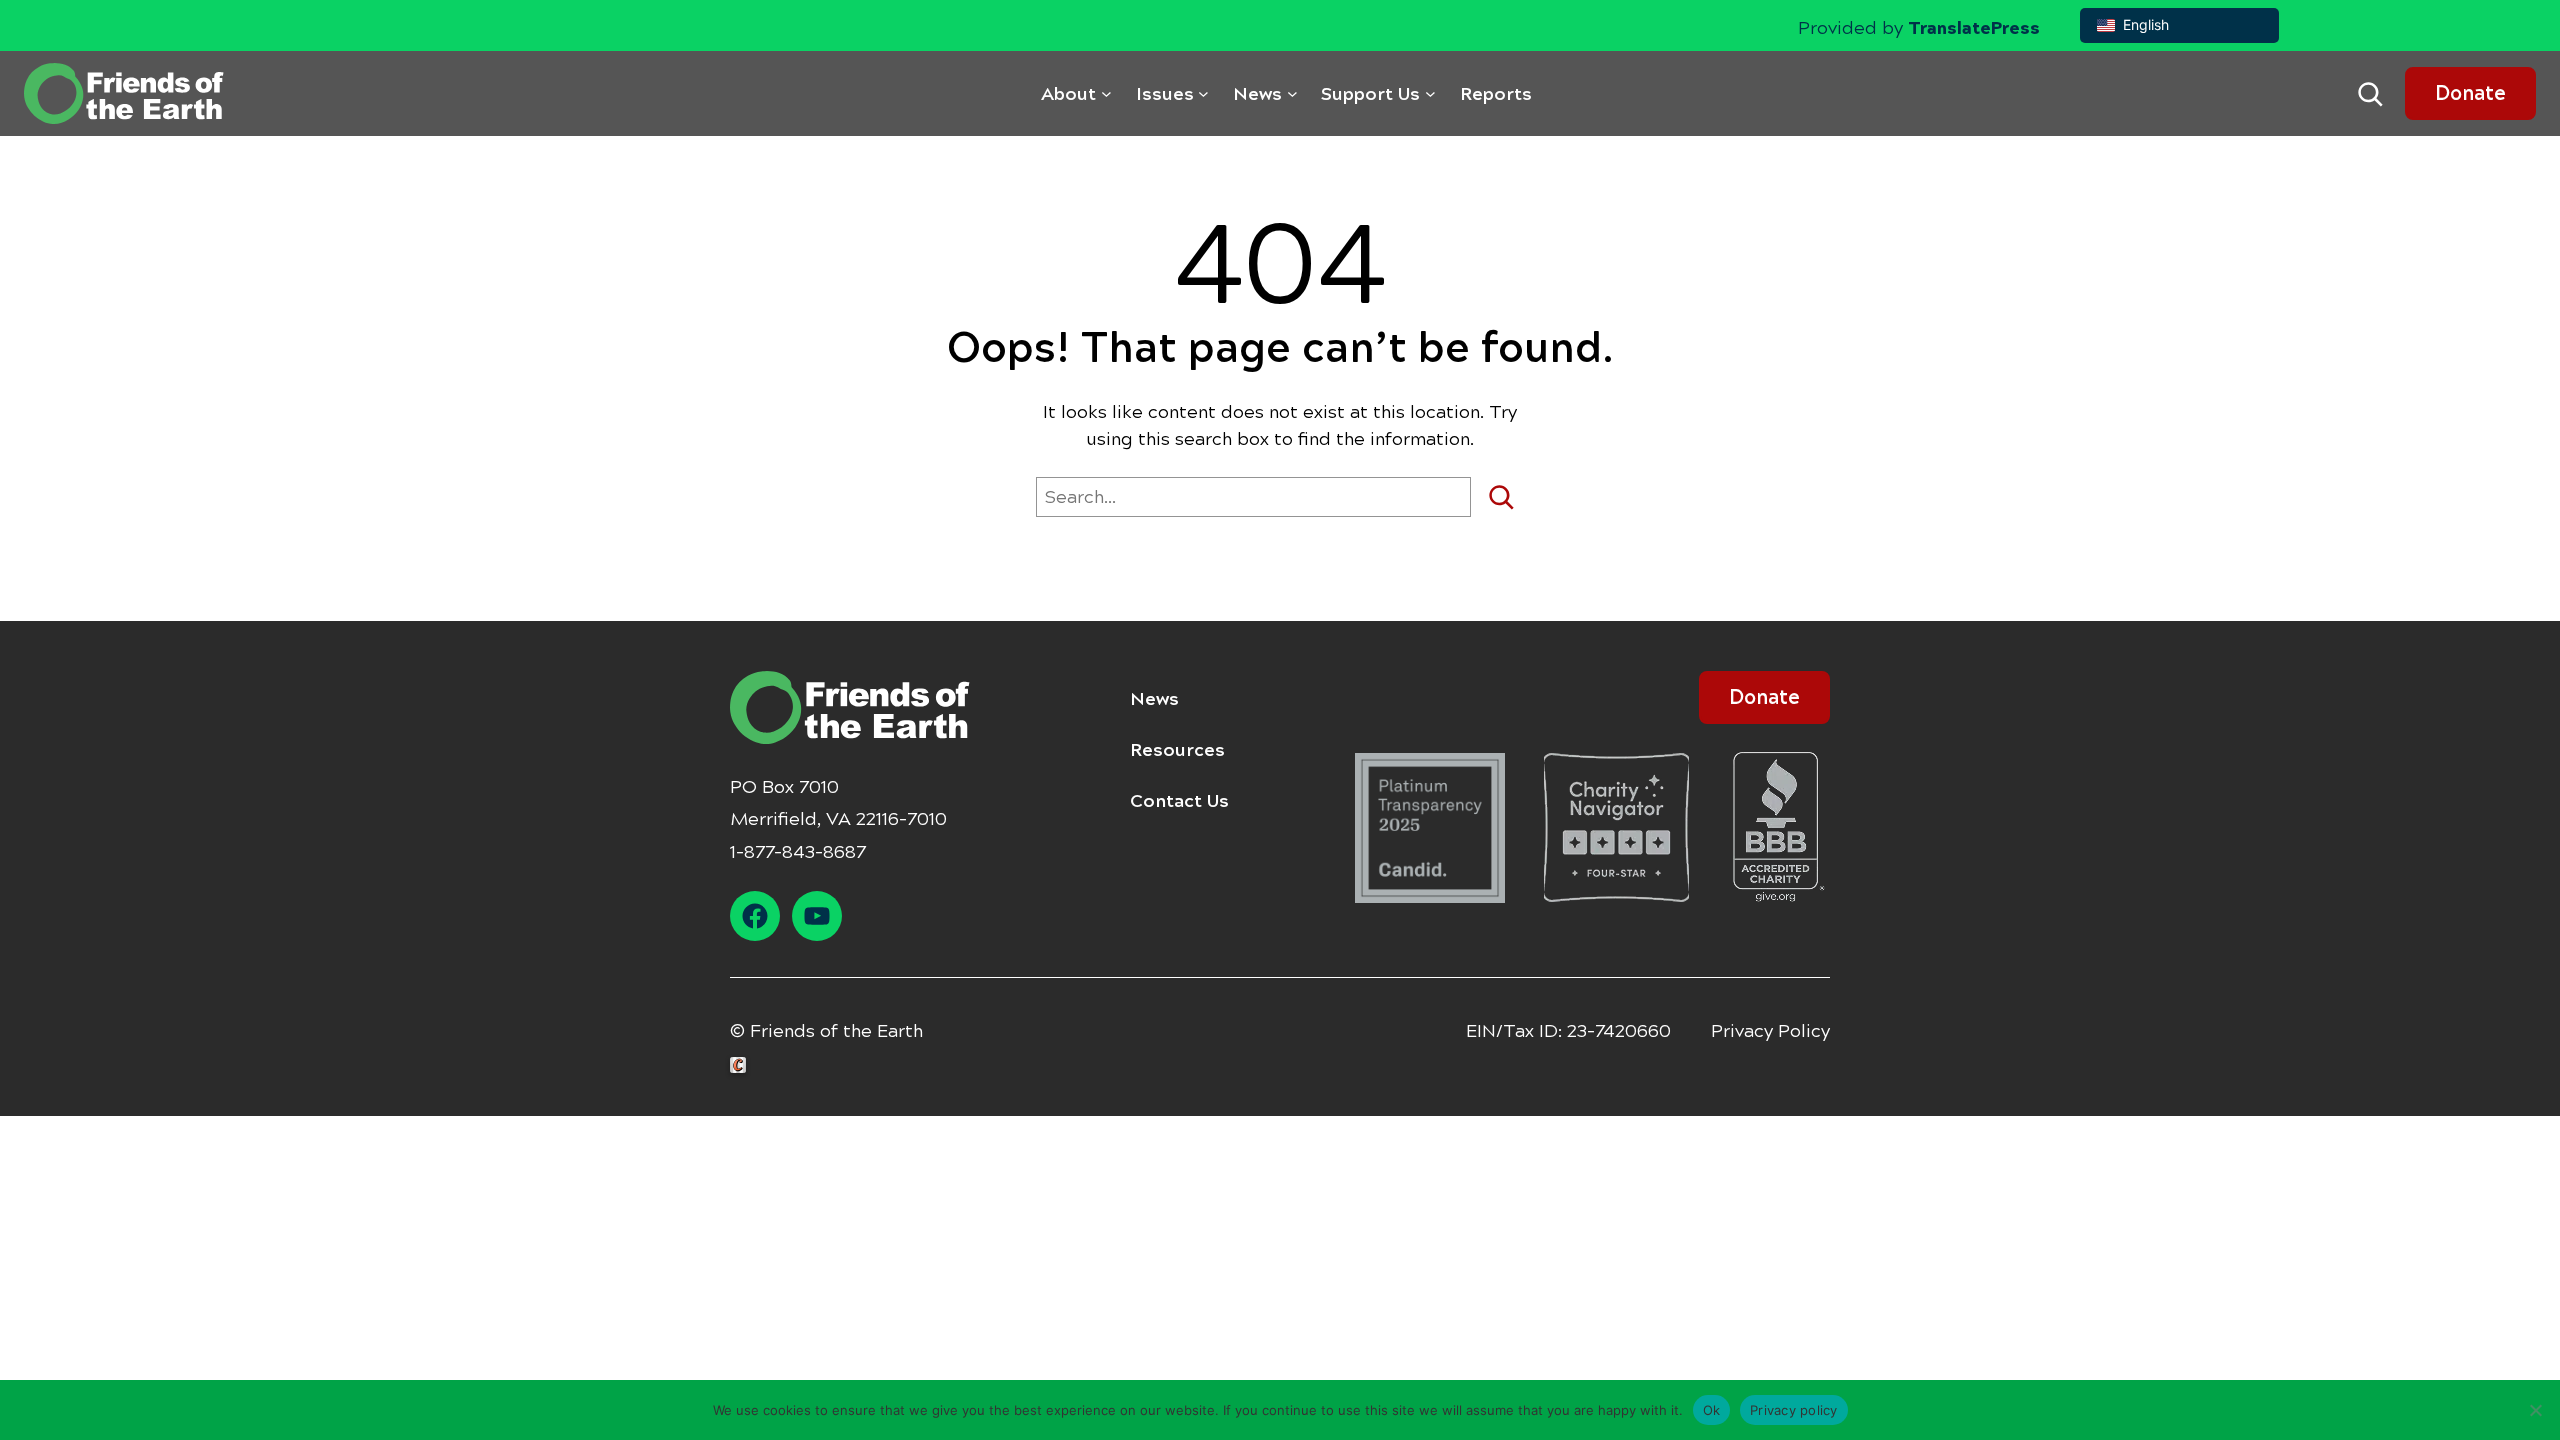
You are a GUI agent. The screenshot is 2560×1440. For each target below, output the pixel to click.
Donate (2470, 93)
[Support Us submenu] (1430, 93)
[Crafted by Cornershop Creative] (742, 1065)
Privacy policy (1794, 1409)
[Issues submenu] (1203, 93)
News (1154, 699)
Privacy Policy (1770, 1031)
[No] (2535, 1410)
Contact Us (1179, 801)
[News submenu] (1292, 93)
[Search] (1508, 497)
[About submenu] (1106, 93)
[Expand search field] (2370, 94)
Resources (1177, 750)
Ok (1712, 1409)
